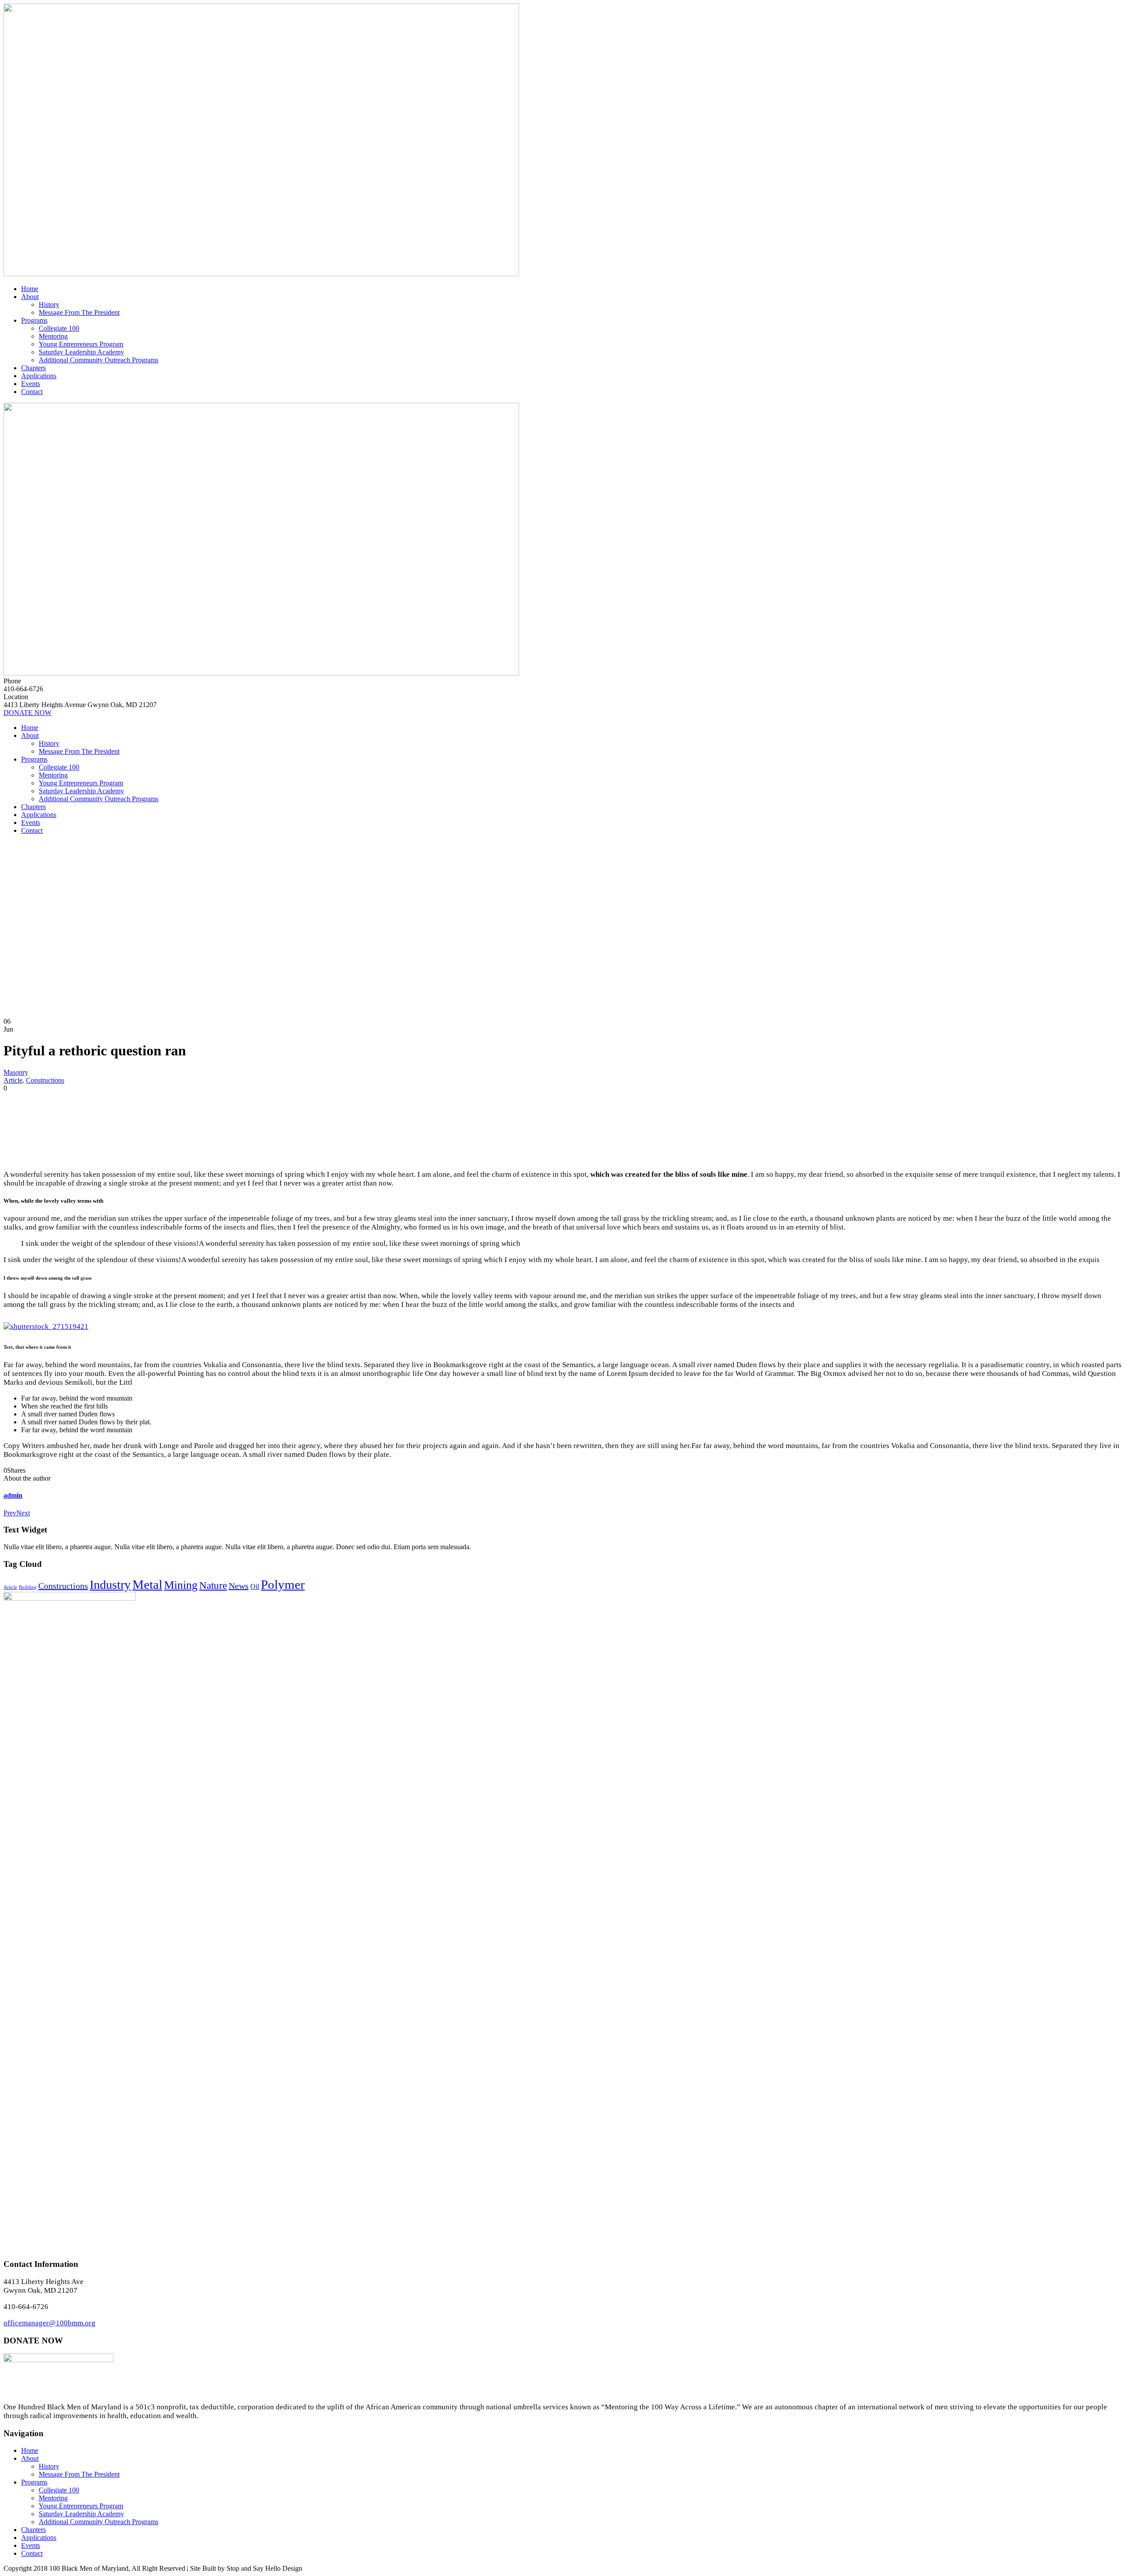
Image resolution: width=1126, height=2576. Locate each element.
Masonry (16, 1072)
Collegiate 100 (59, 328)
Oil (255, 1587)
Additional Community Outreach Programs (99, 360)
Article (13, 1080)
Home (30, 289)
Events (31, 384)
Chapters (33, 368)
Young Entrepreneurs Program (81, 344)
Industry (110, 1585)
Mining (181, 1585)
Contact (32, 392)
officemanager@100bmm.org (49, 2323)
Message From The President (79, 312)
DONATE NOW (27, 713)
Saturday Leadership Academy (81, 352)
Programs (34, 320)
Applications (39, 376)
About (30, 297)
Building (28, 1587)
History (49, 305)
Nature (213, 1585)
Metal (147, 1584)
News (239, 1586)
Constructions (45, 1080)
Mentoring (53, 336)
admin (13, 1495)
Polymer (283, 1584)
